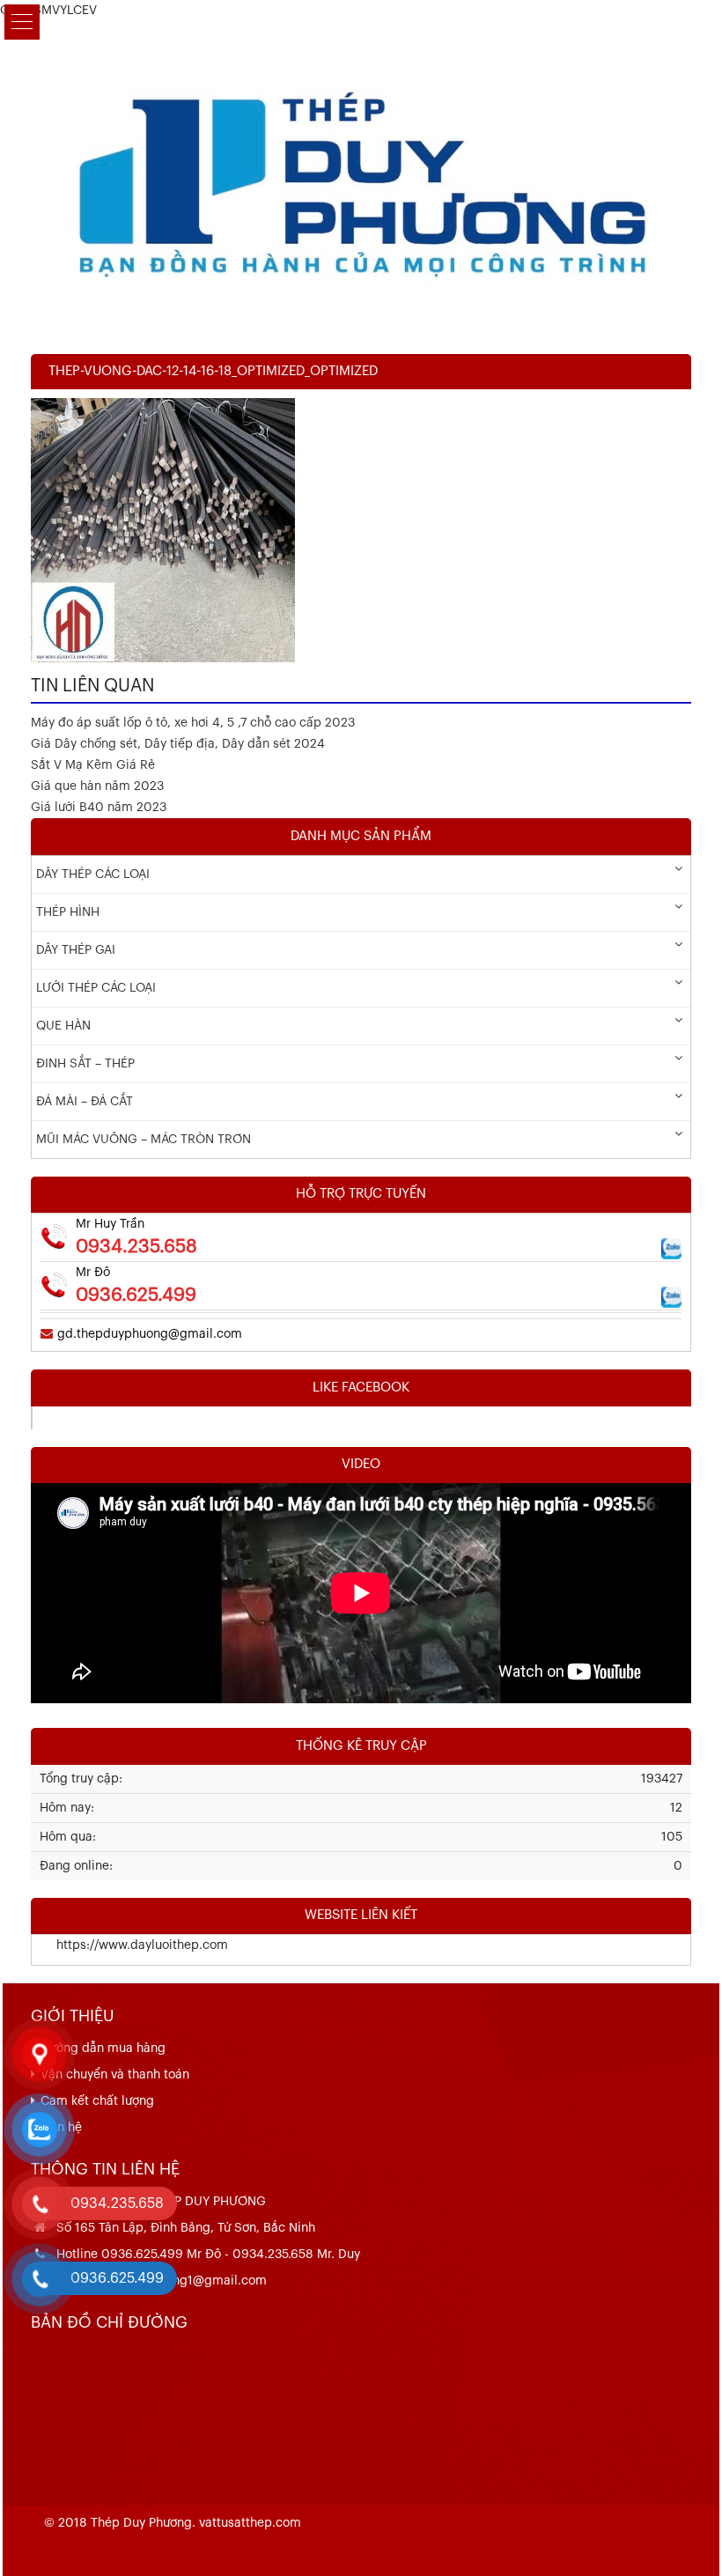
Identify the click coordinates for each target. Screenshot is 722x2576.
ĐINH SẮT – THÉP (85, 1064)
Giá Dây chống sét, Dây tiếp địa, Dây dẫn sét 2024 (178, 744)
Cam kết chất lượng (97, 2101)
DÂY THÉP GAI (76, 950)
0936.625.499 (136, 1295)
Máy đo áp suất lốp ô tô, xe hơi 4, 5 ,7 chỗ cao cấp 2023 (193, 723)
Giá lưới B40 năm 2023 (99, 808)
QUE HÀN (63, 1026)
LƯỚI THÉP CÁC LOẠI (96, 988)
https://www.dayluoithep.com (130, 1945)
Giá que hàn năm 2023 (97, 786)
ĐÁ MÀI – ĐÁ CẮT (85, 1102)
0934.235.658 (136, 1247)
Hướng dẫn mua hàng (103, 2048)
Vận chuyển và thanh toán (115, 2075)
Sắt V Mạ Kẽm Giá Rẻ (93, 765)
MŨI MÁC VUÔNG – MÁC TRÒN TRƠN (144, 1140)
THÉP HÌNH (68, 912)
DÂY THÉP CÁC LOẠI (93, 875)
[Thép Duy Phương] (361, 179)
